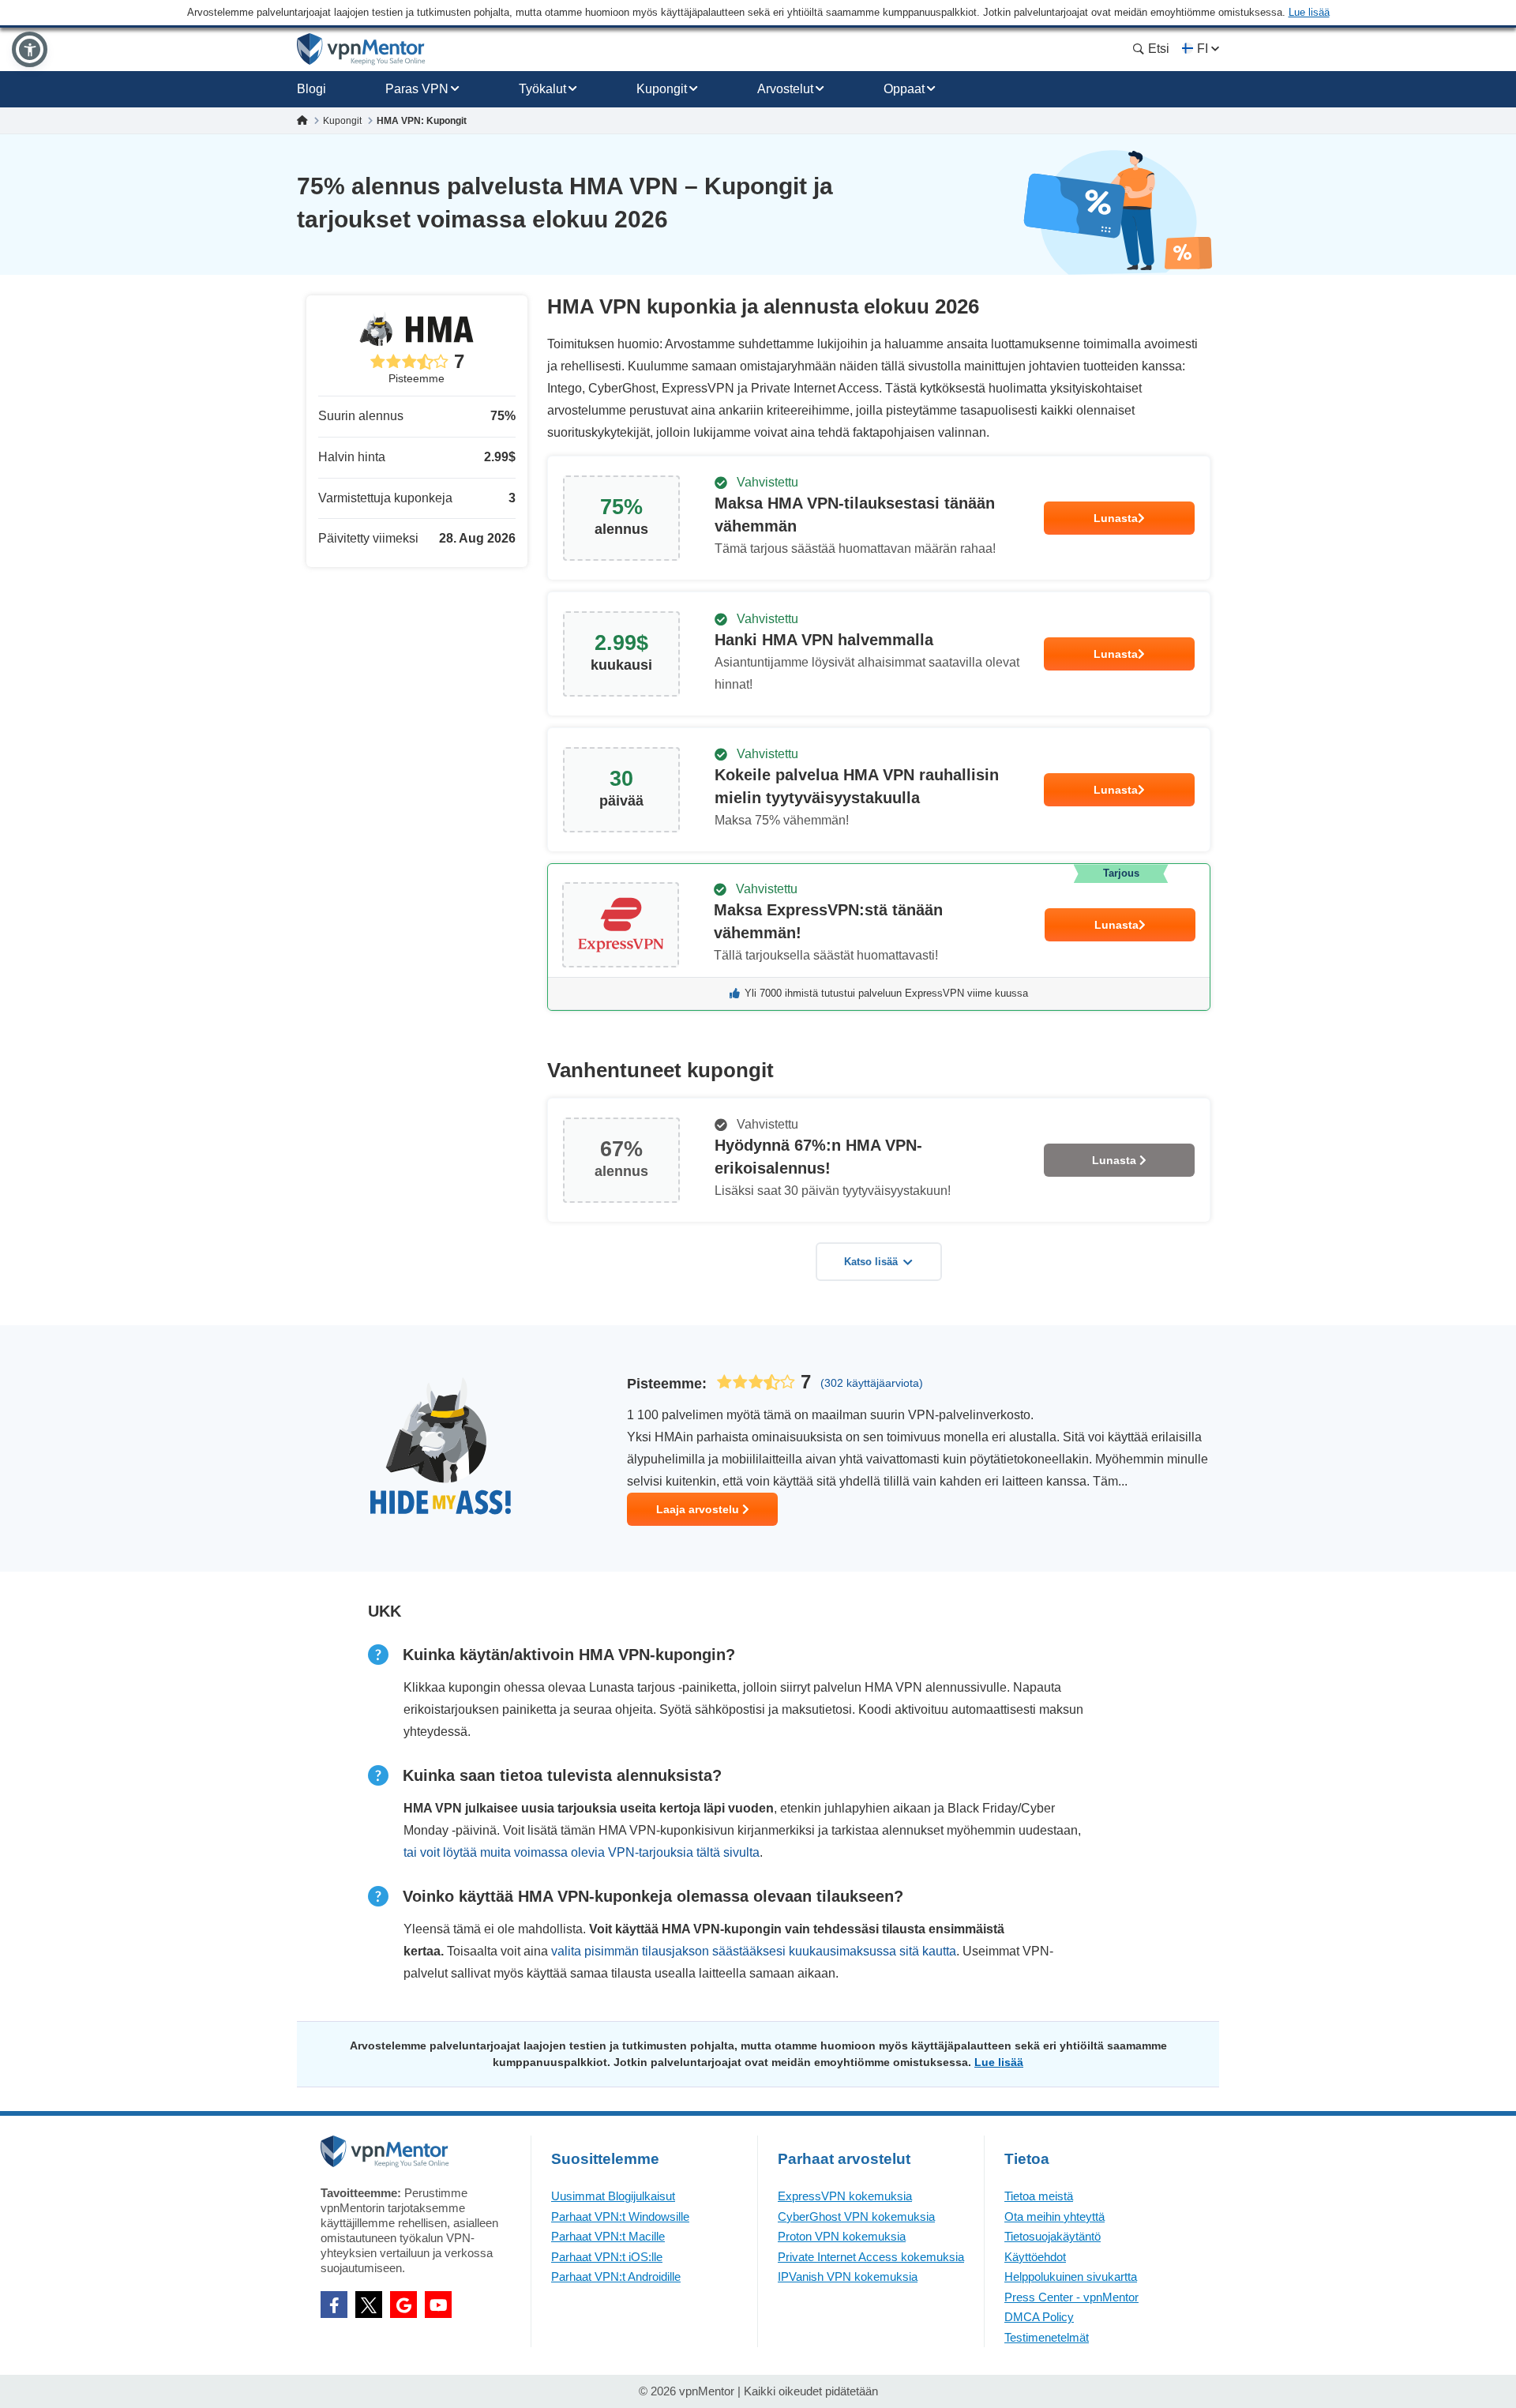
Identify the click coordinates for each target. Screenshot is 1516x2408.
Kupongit (662, 89)
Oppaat (904, 89)
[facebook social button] (334, 2305)
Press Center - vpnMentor (1071, 2297)
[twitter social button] (369, 2305)
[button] (30, 49)
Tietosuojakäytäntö (1053, 2236)
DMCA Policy (1039, 2317)
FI (1203, 49)
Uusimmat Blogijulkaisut (613, 2196)
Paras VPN (417, 89)
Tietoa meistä (1039, 2196)
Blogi (311, 89)
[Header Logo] (361, 49)
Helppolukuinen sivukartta (1071, 2277)
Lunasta (1116, 518)
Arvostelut (785, 89)
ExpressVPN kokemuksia (845, 2196)
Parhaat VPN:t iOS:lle (607, 2257)
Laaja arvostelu (699, 1509)
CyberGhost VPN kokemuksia (856, 2216)
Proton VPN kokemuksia (842, 2236)
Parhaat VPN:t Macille (608, 2236)
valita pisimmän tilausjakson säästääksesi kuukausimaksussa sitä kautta (754, 1951)
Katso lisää (871, 1262)
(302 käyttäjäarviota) (872, 1383)
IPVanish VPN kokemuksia (848, 2277)
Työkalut (542, 89)
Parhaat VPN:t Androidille (616, 2277)
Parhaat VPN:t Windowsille (620, 2216)
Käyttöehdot (1035, 2257)
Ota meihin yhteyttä (1054, 2216)
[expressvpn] (879, 937)
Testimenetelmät (1047, 2337)
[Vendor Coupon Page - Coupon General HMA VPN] (879, 518)
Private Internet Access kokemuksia (871, 2257)
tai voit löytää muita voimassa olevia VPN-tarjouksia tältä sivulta (582, 1852)
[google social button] (403, 2305)
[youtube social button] (438, 2305)
